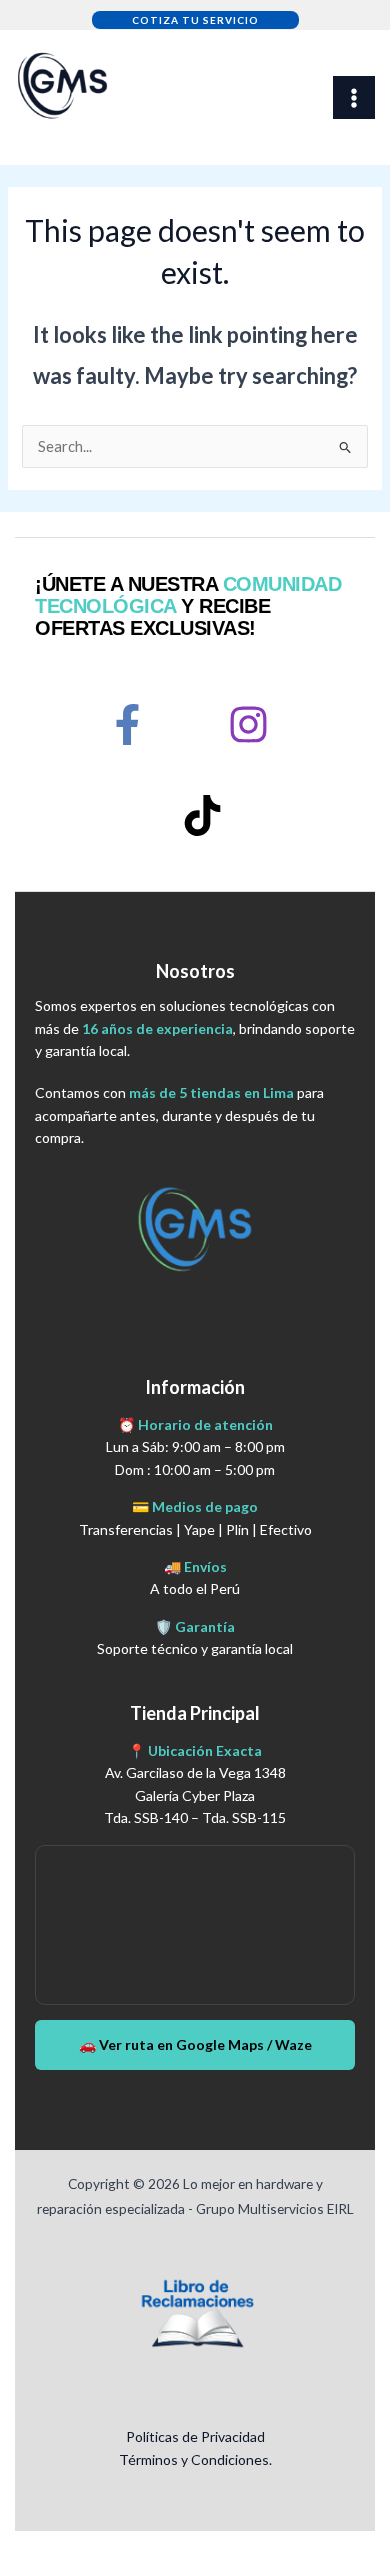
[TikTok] (202, 815)
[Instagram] (248, 724)
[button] (195, 20)
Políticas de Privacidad (195, 2436)
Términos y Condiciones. (195, 2459)
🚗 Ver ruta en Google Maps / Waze (195, 2044)
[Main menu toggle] (354, 97)
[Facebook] (127, 724)
